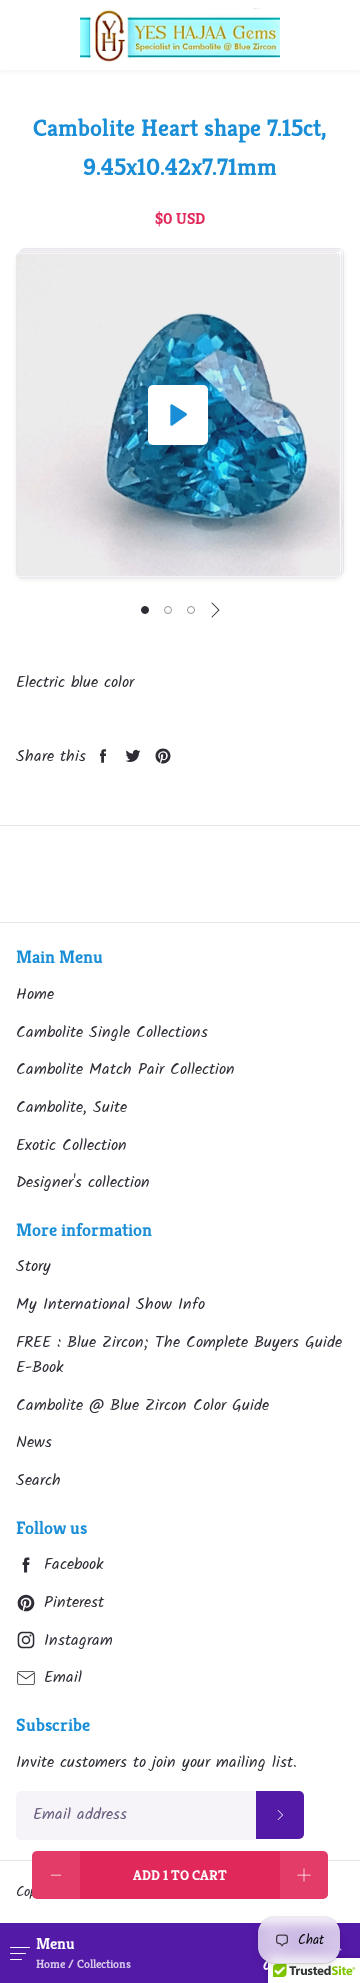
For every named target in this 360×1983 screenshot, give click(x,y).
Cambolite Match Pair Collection (125, 1069)
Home (35, 994)
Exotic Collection (71, 1145)
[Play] (178, 415)
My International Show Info (110, 1304)
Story (33, 1266)
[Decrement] (56, 1875)
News (34, 1442)
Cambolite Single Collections (112, 1032)
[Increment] (304, 1875)
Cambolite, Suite (71, 1107)
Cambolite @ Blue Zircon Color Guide (142, 1405)
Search (38, 1480)
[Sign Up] (280, 1815)
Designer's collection (83, 1182)
